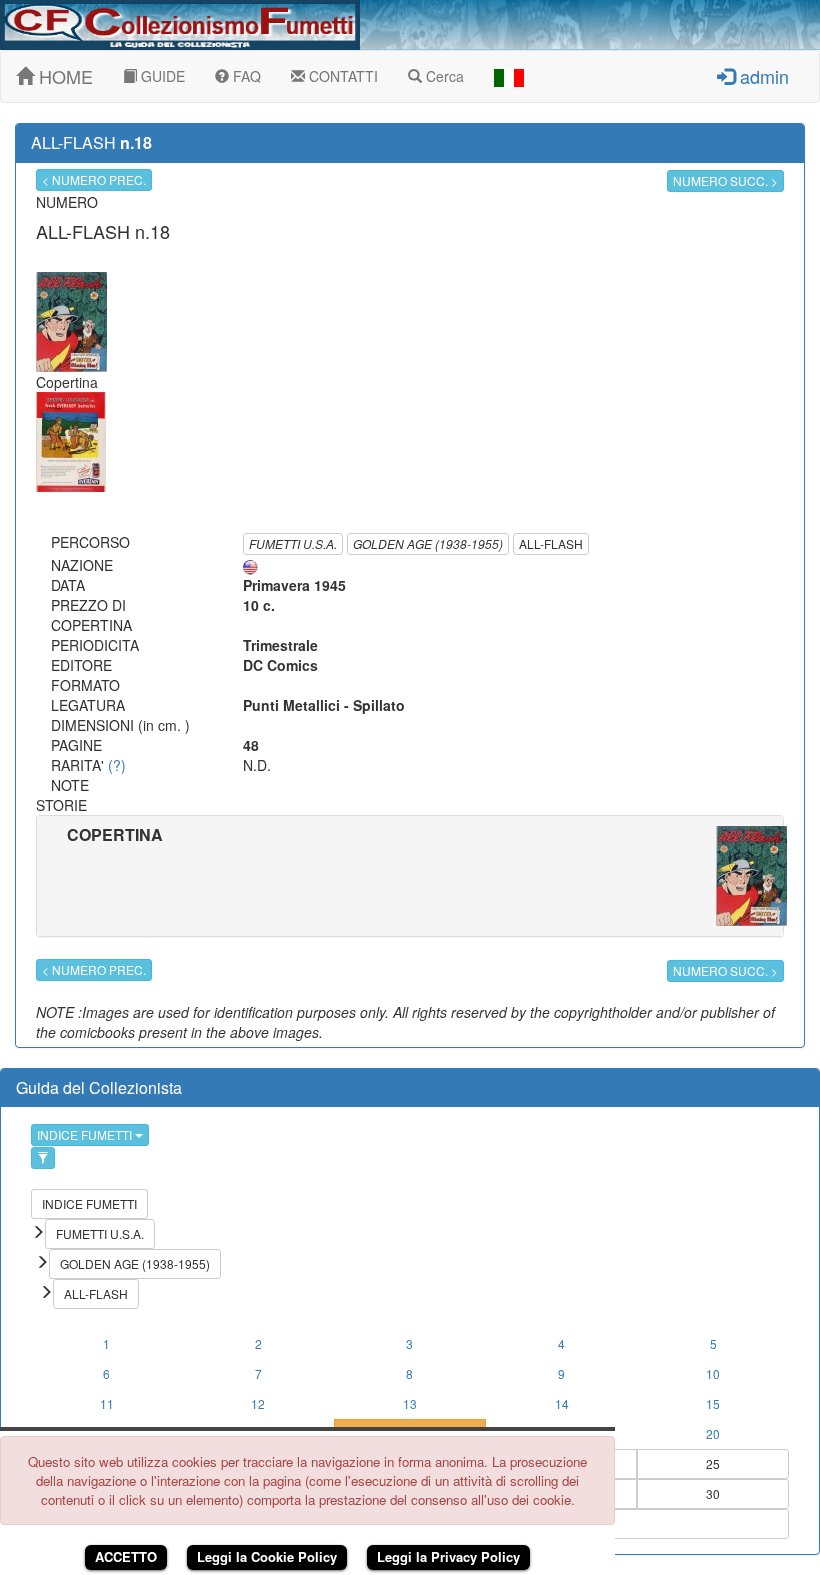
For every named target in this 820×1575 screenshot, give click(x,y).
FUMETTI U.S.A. (293, 543)
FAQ (245, 76)
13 (410, 1403)
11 (107, 1403)
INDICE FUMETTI (86, 1134)
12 (258, 1403)
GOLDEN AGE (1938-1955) (428, 543)
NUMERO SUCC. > (725, 180)
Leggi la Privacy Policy (448, 1556)
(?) (117, 765)
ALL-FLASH (551, 543)
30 (713, 1493)
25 (713, 1463)
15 (713, 1403)
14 (562, 1403)
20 (713, 1433)
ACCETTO (126, 1556)
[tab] (410, 876)
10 (713, 1373)
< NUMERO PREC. (94, 179)
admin (762, 76)
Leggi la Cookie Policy (267, 1556)
